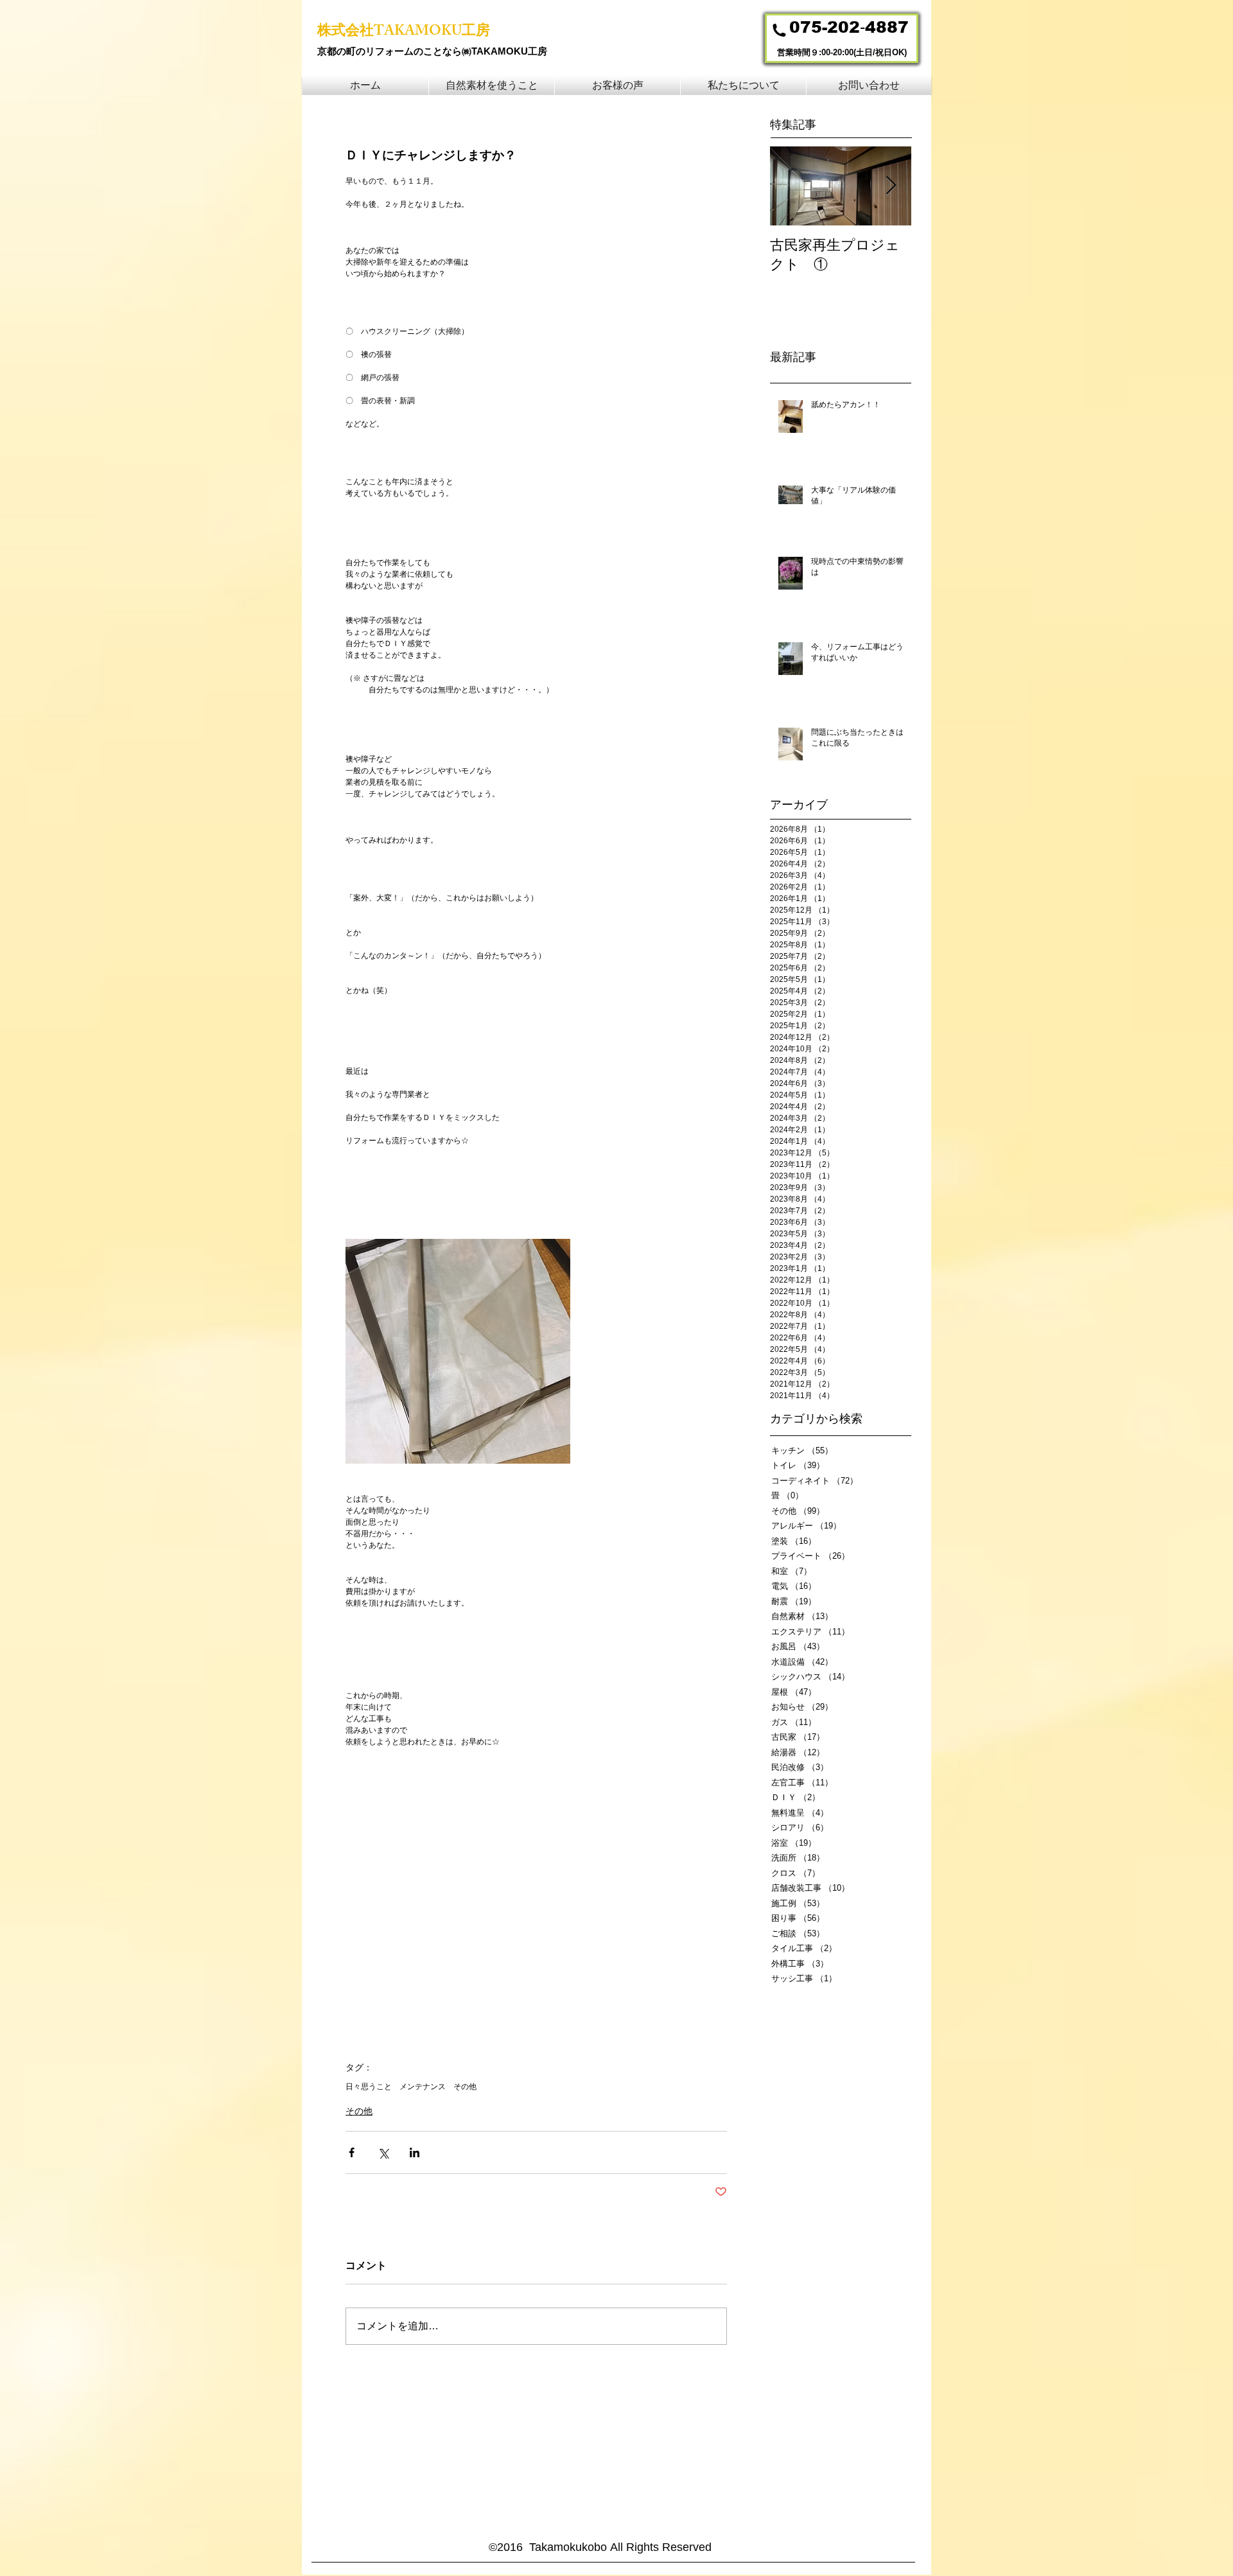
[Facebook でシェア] (352, 2152)
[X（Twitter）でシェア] (383, 2152)
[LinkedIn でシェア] (415, 2152)
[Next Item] (891, 186)
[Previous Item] (791, 186)
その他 (465, 2087)
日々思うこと (369, 2087)
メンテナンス (423, 2087)
